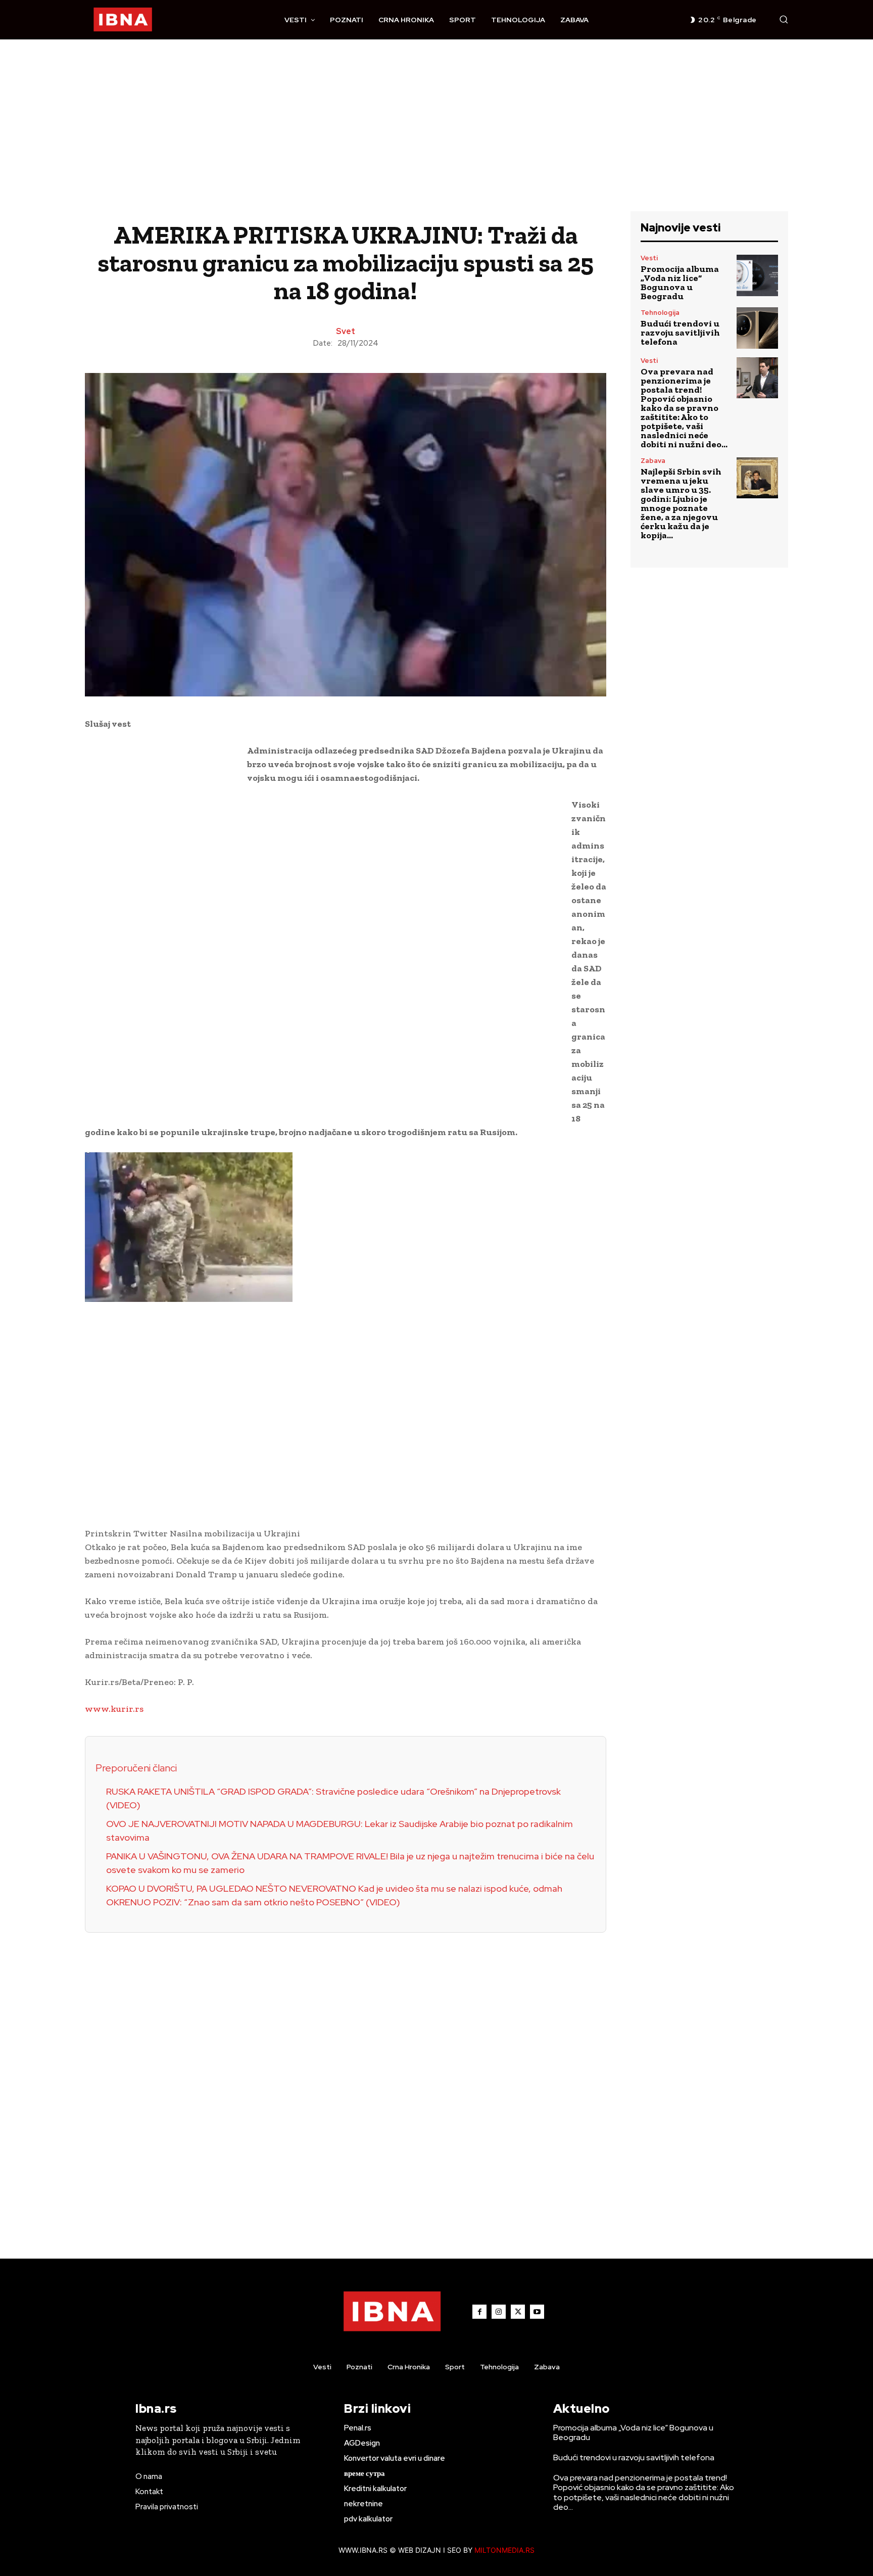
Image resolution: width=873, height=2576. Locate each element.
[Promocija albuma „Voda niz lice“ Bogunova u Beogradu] (757, 275)
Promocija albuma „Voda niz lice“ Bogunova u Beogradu (680, 283)
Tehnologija (660, 313)
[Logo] (123, 20)
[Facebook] (479, 2312)
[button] (784, 19)
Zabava (653, 461)
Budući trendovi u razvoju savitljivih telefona (680, 333)
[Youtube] (537, 2312)
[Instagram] (499, 2312)
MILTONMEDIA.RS (504, 2550)
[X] (518, 2312)
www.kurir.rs (114, 1709)
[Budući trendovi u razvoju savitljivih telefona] (757, 328)
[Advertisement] (437, 135)
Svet (346, 332)
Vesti (649, 258)
